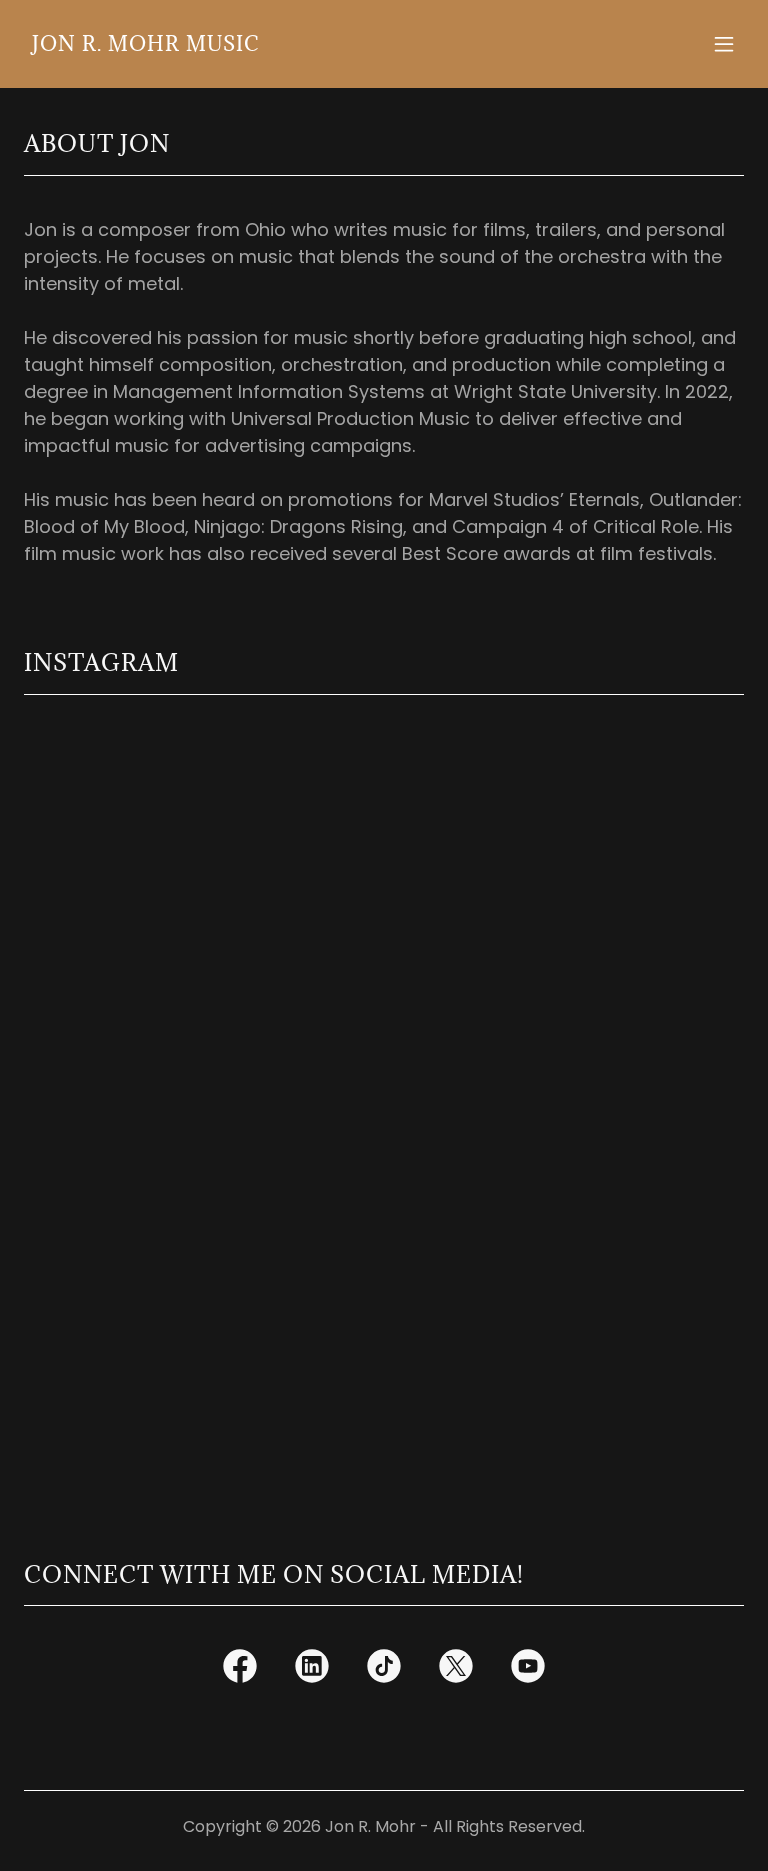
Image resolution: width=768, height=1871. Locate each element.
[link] (145, 44)
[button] (724, 44)
